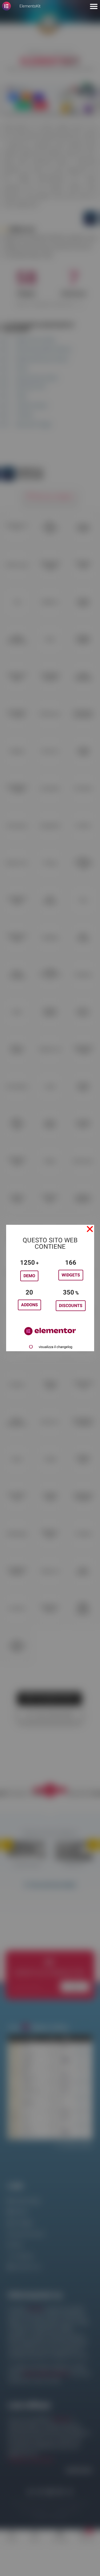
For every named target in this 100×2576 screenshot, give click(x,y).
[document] (50, 1288)
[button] (90, 1229)
